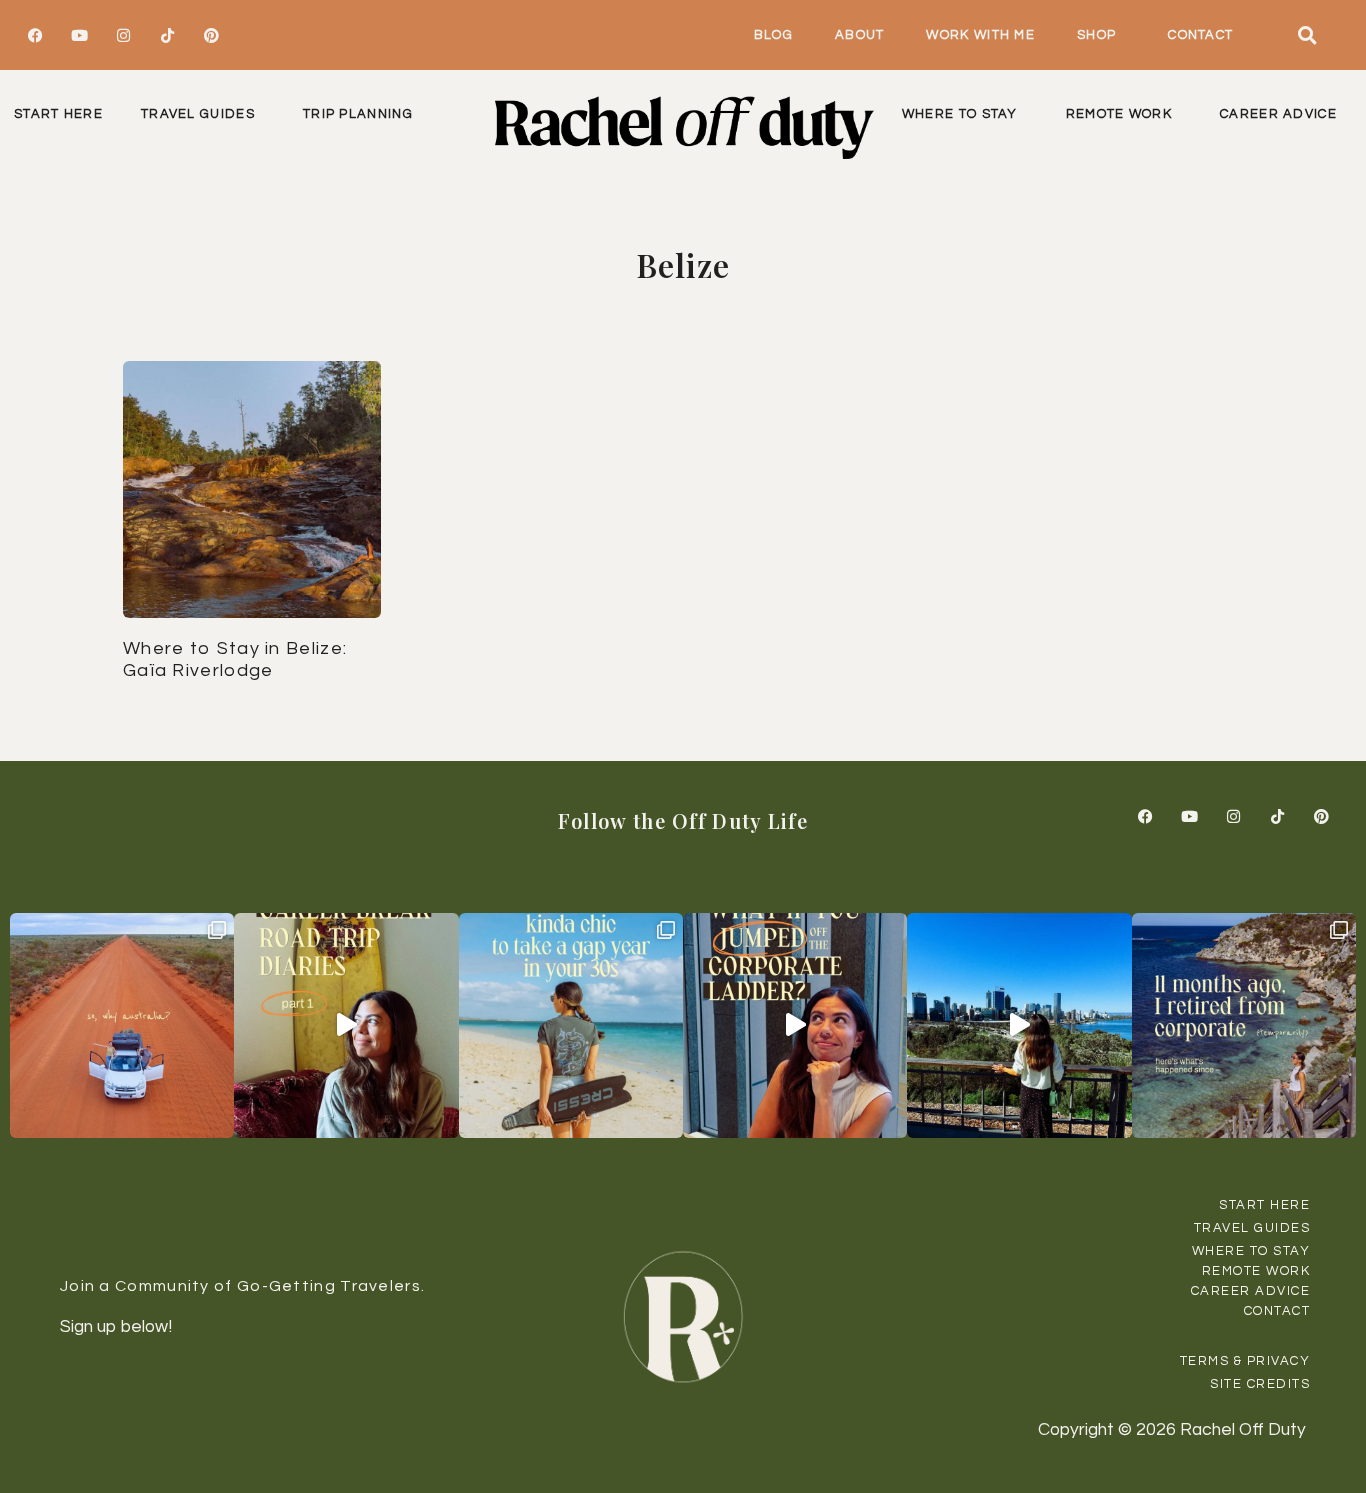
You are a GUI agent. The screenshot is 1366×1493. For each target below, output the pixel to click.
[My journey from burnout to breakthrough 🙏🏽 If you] (1019, 1025)
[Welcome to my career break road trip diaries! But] (346, 1025)
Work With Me (980, 35)
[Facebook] (35, 35)
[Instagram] (123, 35)
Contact (1200, 35)
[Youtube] (79, 35)
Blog (773, 35)
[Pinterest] (211, 35)
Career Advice (1278, 114)
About (860, 35)
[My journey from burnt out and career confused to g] (1244, 1025)
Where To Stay (960, 114)
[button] (1308, 35)
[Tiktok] (167, 35)
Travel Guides (198, 114)
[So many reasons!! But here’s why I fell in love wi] (122, 1025)
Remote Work (1119, 114)
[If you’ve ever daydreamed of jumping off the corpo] (795, 1025)
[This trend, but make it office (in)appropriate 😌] (571, 1025)
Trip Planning (358, 114)
